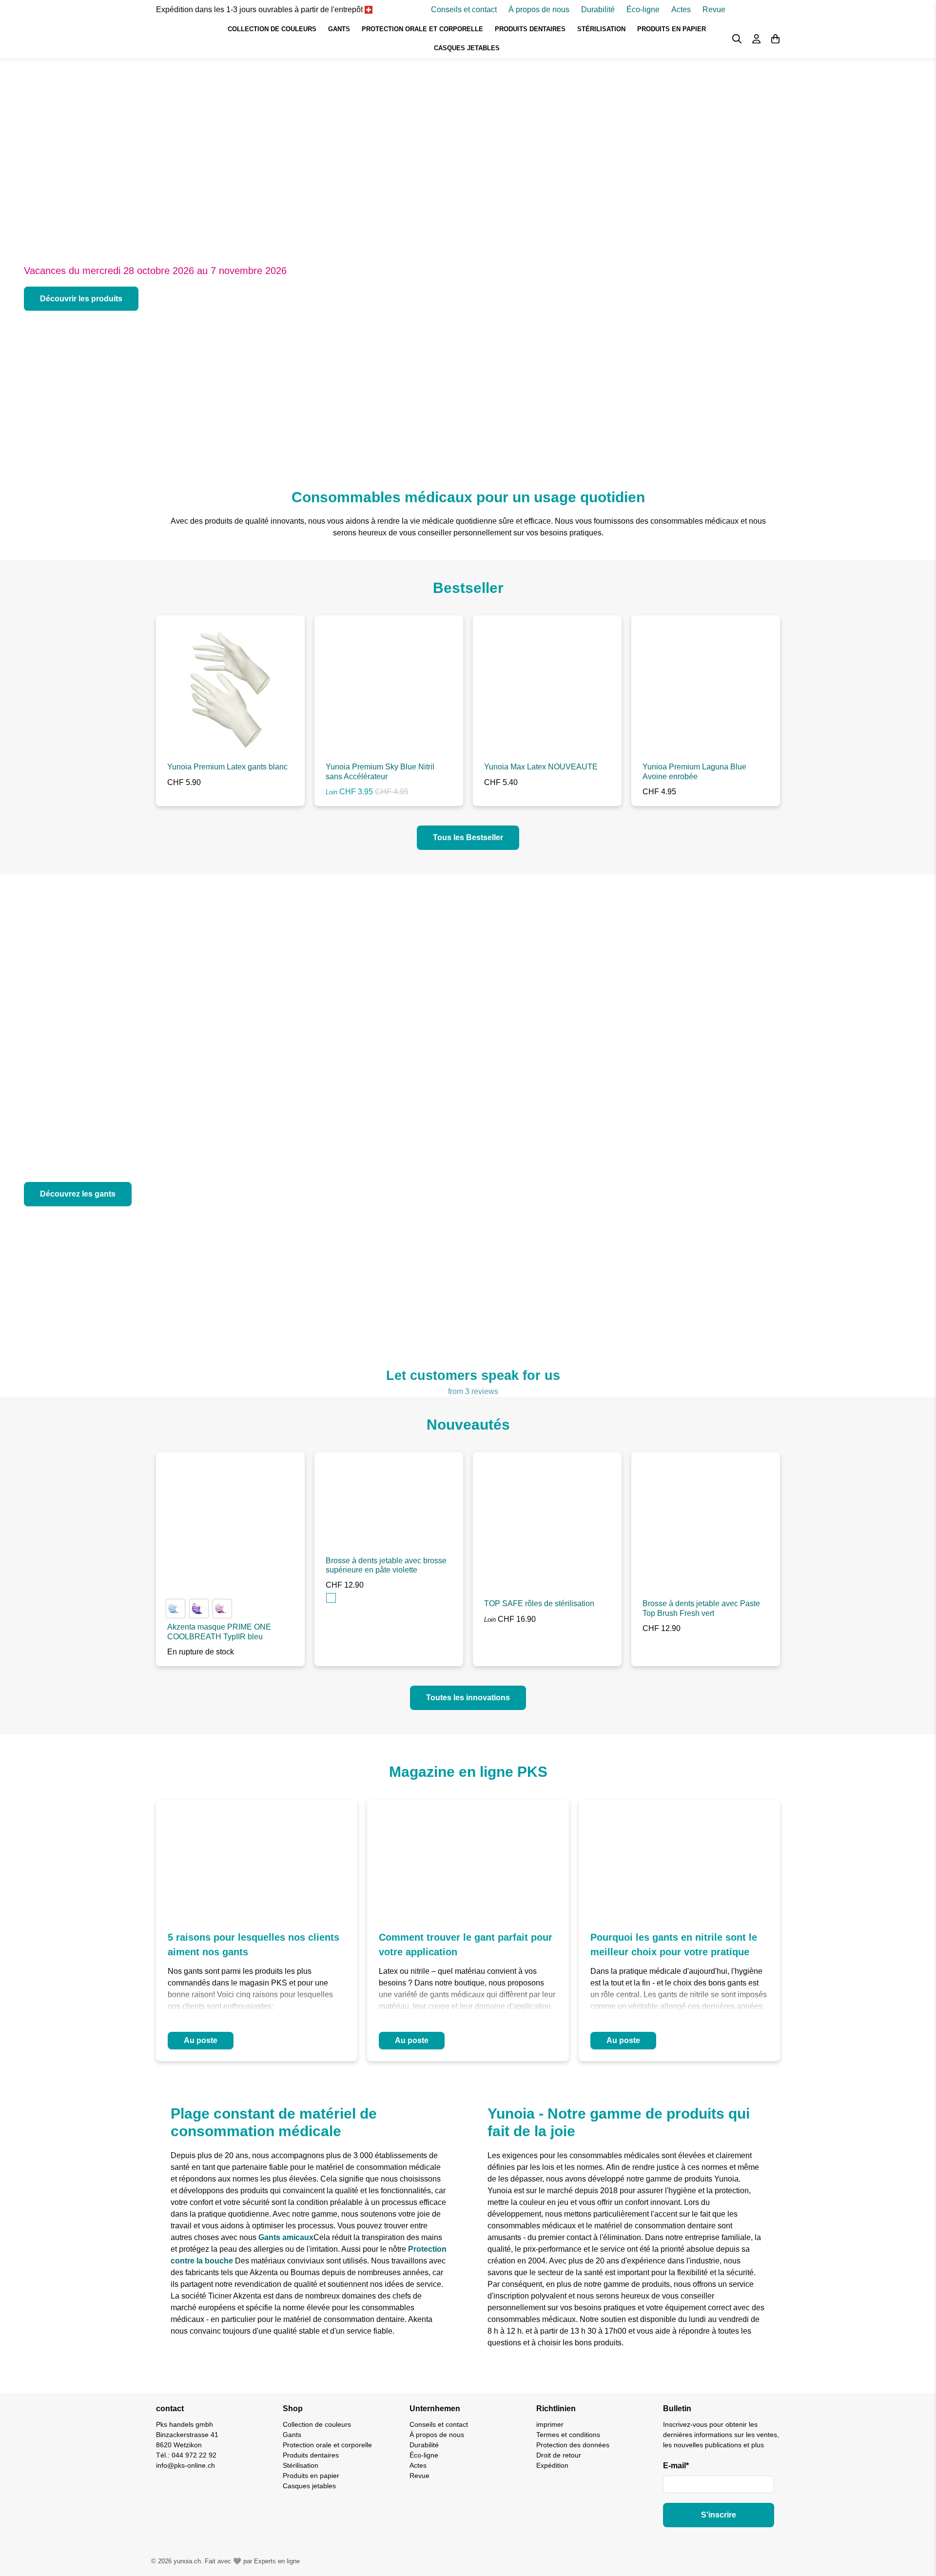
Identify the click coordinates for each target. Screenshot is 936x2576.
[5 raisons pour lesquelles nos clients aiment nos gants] (257, 1858)
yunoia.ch (187, 2561)
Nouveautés (468, 1425)
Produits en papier (672, 29)
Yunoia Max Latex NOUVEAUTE (541, 767)
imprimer (550, 2424)
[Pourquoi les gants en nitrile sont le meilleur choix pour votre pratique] (679, 1858)
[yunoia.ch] (178, 39)
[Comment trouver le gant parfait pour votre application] (468, 1858)
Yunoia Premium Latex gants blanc (227, 767)
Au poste (201, 2040)
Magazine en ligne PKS (468, 1772)
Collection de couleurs (272, 29)
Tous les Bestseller (468, 837)
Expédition (552, 2465)
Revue (714, 10)
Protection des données (573, 2445)
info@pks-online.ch (185, 2465)
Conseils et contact (464, 10)
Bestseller (468, 588)
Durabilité (598, 10)
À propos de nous (539, 10)
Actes (681, 10)
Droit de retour (559, 2455)
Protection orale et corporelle (422, 29)
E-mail (676, 2466)
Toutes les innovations (468, 1698)
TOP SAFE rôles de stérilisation (539, 1603)
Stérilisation (601, 29)
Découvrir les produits (81, 299)
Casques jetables (467, 48)
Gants (339, 29)
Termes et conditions (568, 2435)
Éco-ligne (643, 10)
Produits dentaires (530, 29)
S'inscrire (719, 2515)
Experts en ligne (277, 2561)
